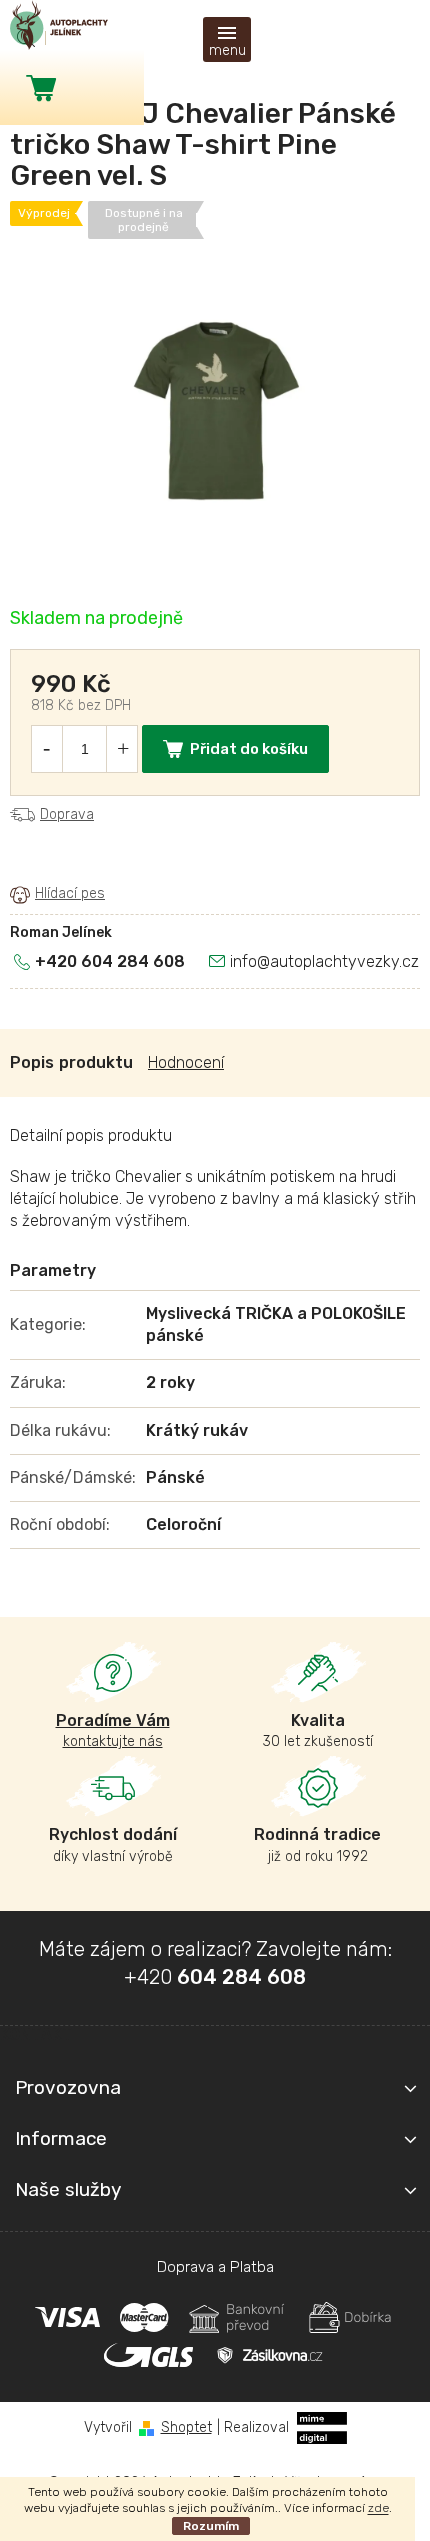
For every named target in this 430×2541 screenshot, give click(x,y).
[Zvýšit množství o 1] (123, 749)
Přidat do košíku (249, 749)
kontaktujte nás (113, 1730)
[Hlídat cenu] (57, 894)
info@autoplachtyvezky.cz (324, 961)
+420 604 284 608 (110, 961)
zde (378, 2508)
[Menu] (227, 39)
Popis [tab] (32, 1062)
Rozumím (211, 2526)
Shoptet (186, 2427)
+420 (215, 1977)
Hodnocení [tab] (186, 1062)
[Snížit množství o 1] (46, 749)
